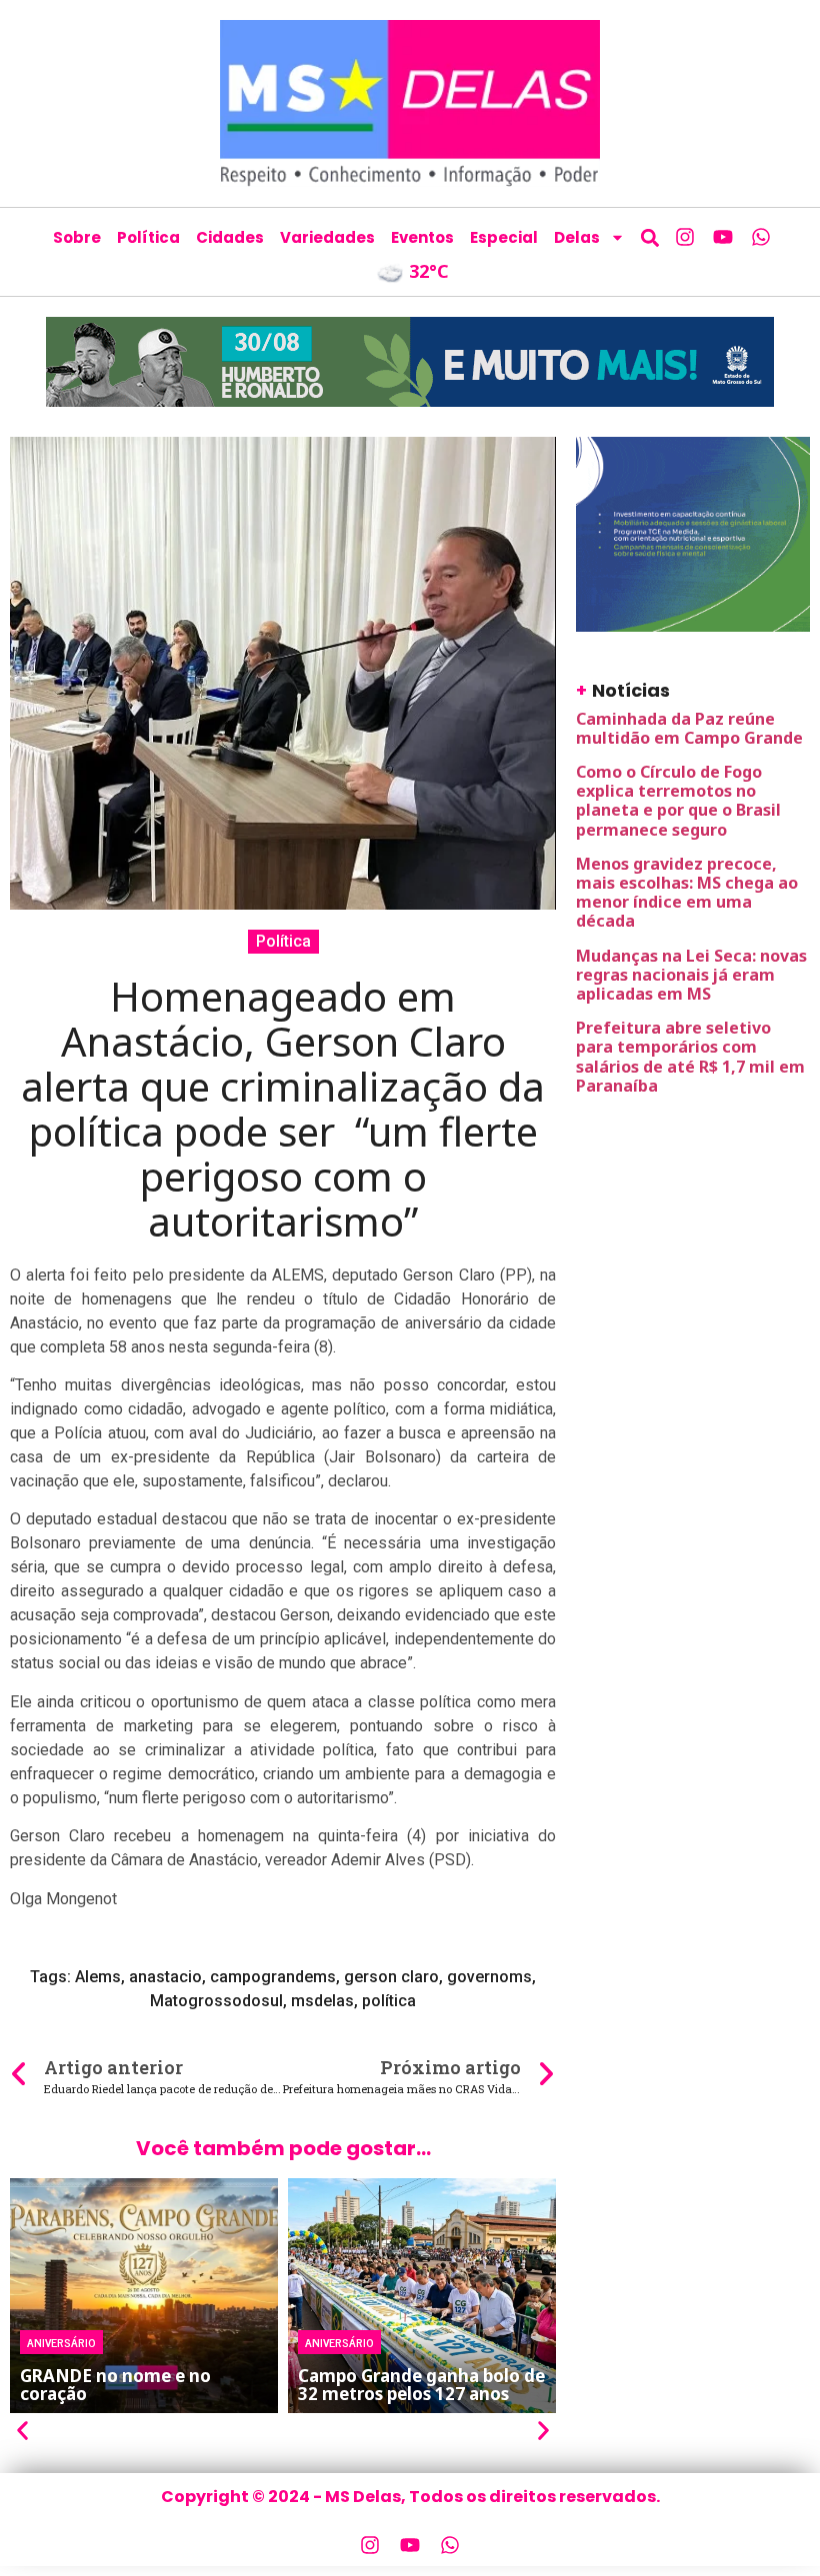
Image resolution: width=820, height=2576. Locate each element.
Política (148, 237)
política (389, 2001)
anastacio (165, 1977)
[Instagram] (685, 237)
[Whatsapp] (761, 237)
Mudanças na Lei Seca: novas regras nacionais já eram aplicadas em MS (691, 975)
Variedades (327, 237)
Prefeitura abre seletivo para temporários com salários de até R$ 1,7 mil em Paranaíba (690, 1057)
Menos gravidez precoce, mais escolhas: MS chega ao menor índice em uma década (687, 893)
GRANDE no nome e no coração (115, 2385)
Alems (98, 1977)
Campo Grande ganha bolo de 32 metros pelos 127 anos (421, 2385)
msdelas (322, 2001)
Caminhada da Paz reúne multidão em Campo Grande (689, 728)
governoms (489, 1977)
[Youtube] (723, 237)
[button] (649, 237)
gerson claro (391, 1977)
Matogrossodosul (216, 2001)
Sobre (77, 237)
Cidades (230, 237)
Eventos (422, 237)
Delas (577, 237)
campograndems (273, 1977)
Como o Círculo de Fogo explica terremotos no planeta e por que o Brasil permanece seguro (678, 801)
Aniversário (61, 2342)
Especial (504, 237)
